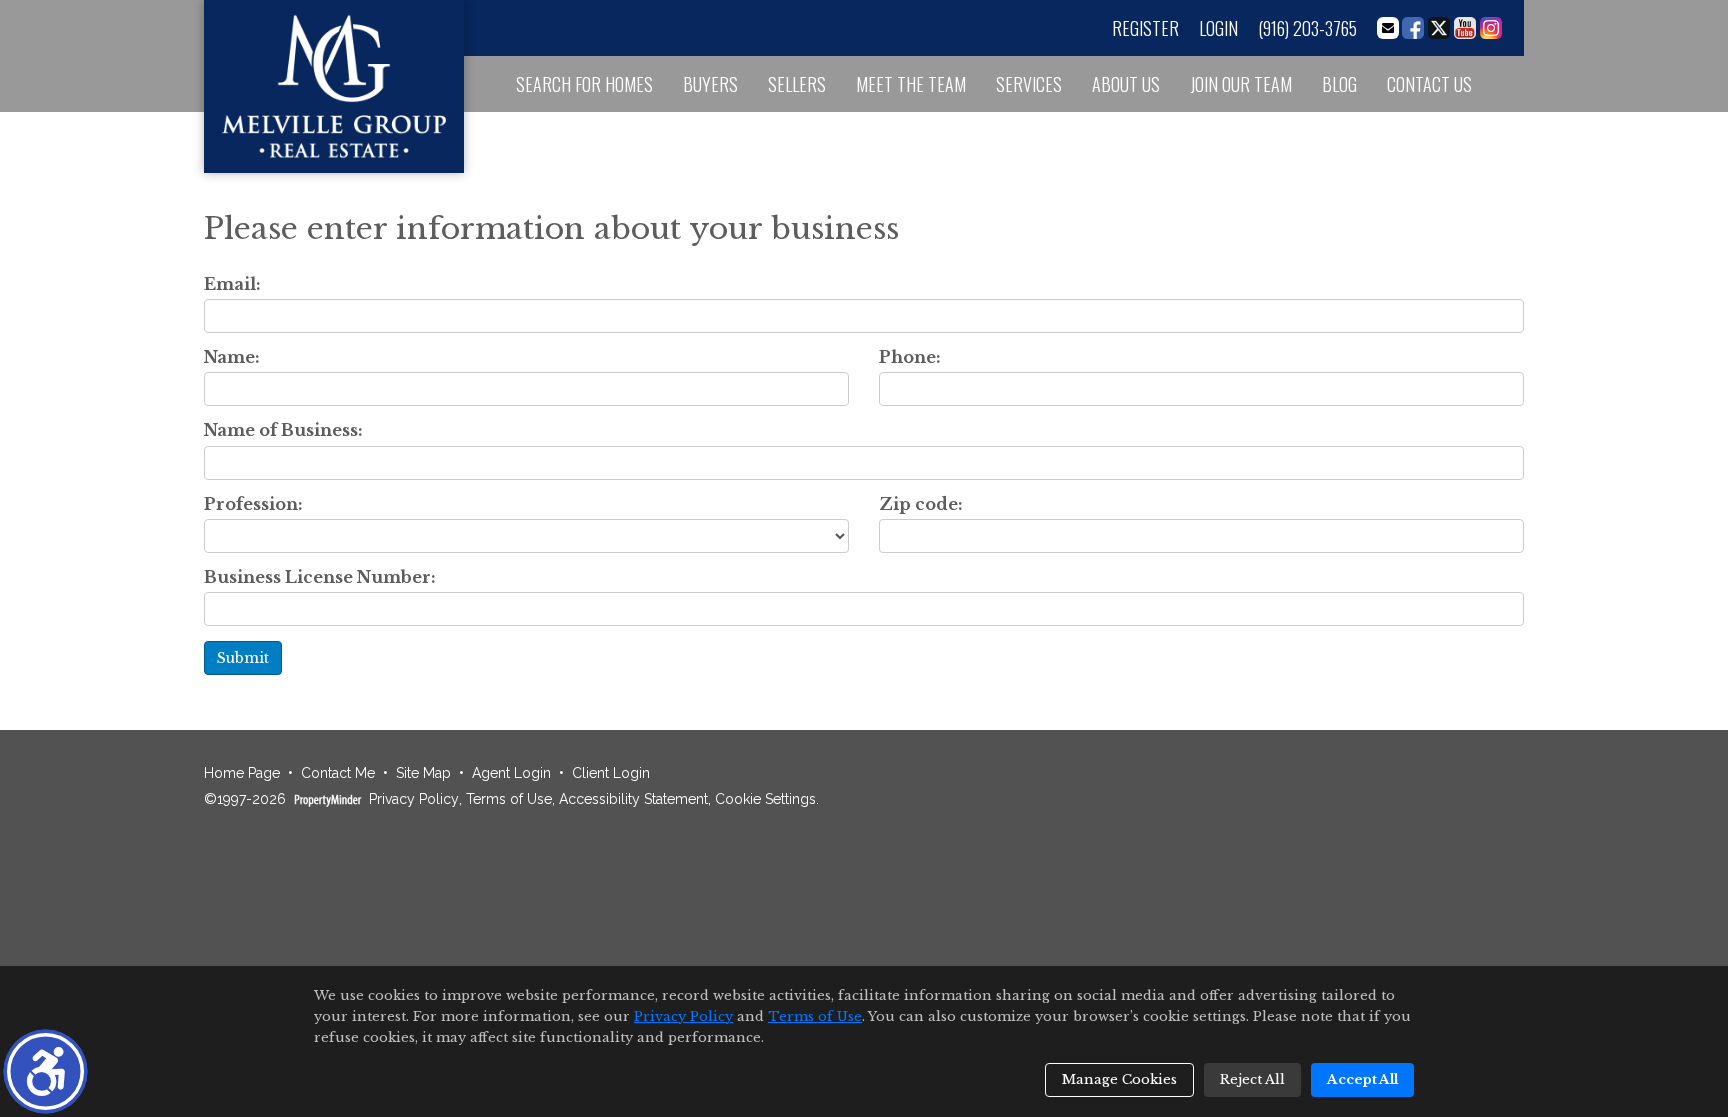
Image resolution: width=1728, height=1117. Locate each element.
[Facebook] (1413, 28)
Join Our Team (1241, 84)
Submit (243, 658)
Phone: (910, 357)
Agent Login (511, 773)
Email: (232, 284)
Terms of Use (509, 799)
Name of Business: (283, 430)
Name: (232, 357)
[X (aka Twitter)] (1439, 28)
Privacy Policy (414, 799)
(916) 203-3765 (1307, 28)
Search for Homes (584, 84)
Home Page (242, 773)
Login (1218, 28)
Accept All (1362, 1079)
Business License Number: (320, 577)
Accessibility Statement (633, 799)
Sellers (797, 84)
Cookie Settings (765, 799)
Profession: (253, 504)
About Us (1126, 84)
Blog (1339, 84)
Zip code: (921, 504)
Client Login (611, 773)
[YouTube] (1465, 28)
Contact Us (1429, 84)
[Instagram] (1491, 28)
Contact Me (338, 773)
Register (1145, 28)
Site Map (423, 773)
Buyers (710, 84)
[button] (45, 1071)
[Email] (1388, 28)
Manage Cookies (1119, 1079)
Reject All (1252, 1079)
